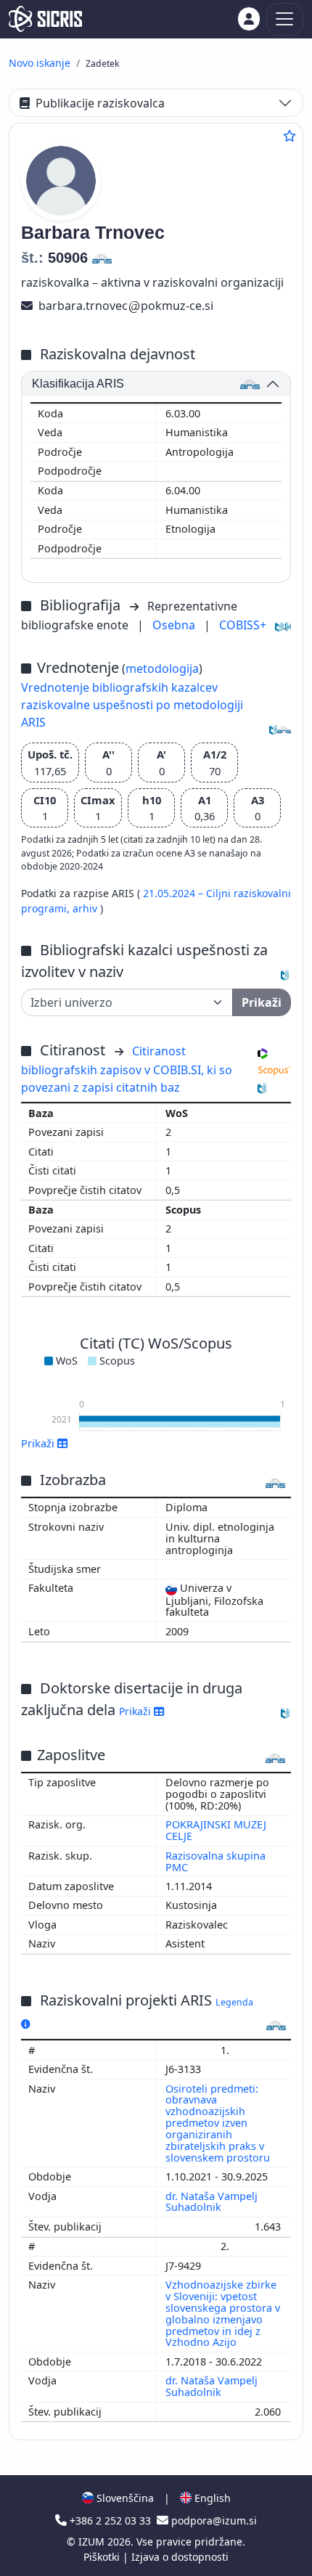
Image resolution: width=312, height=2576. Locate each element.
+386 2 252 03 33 (110, 2520)
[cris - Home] (45, 19)
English (211, 2498)
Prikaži (136, 1711)
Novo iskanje (40, 63)
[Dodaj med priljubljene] (290, 136)
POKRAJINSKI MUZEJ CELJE (216, 1830)
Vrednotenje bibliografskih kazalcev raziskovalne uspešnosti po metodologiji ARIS (132, 705)
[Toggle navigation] (285, 19)
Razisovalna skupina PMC (215, 1861)
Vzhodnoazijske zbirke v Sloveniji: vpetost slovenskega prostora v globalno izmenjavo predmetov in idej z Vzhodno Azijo (223, 2313)
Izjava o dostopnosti (180, 2557)
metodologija (162, 668)
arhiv (86, 908)
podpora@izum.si (213, 2520)
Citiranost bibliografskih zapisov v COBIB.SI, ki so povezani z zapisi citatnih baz (127, 1069)
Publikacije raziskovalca (100, 103)
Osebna (175, 625)
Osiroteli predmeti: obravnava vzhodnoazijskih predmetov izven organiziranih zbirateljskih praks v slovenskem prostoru (219, 2123)
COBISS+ (243, 625)
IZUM (93, 2542)
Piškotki (103, 2557)
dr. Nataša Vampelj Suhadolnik (212, 2202)
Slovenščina (124, 2498)
